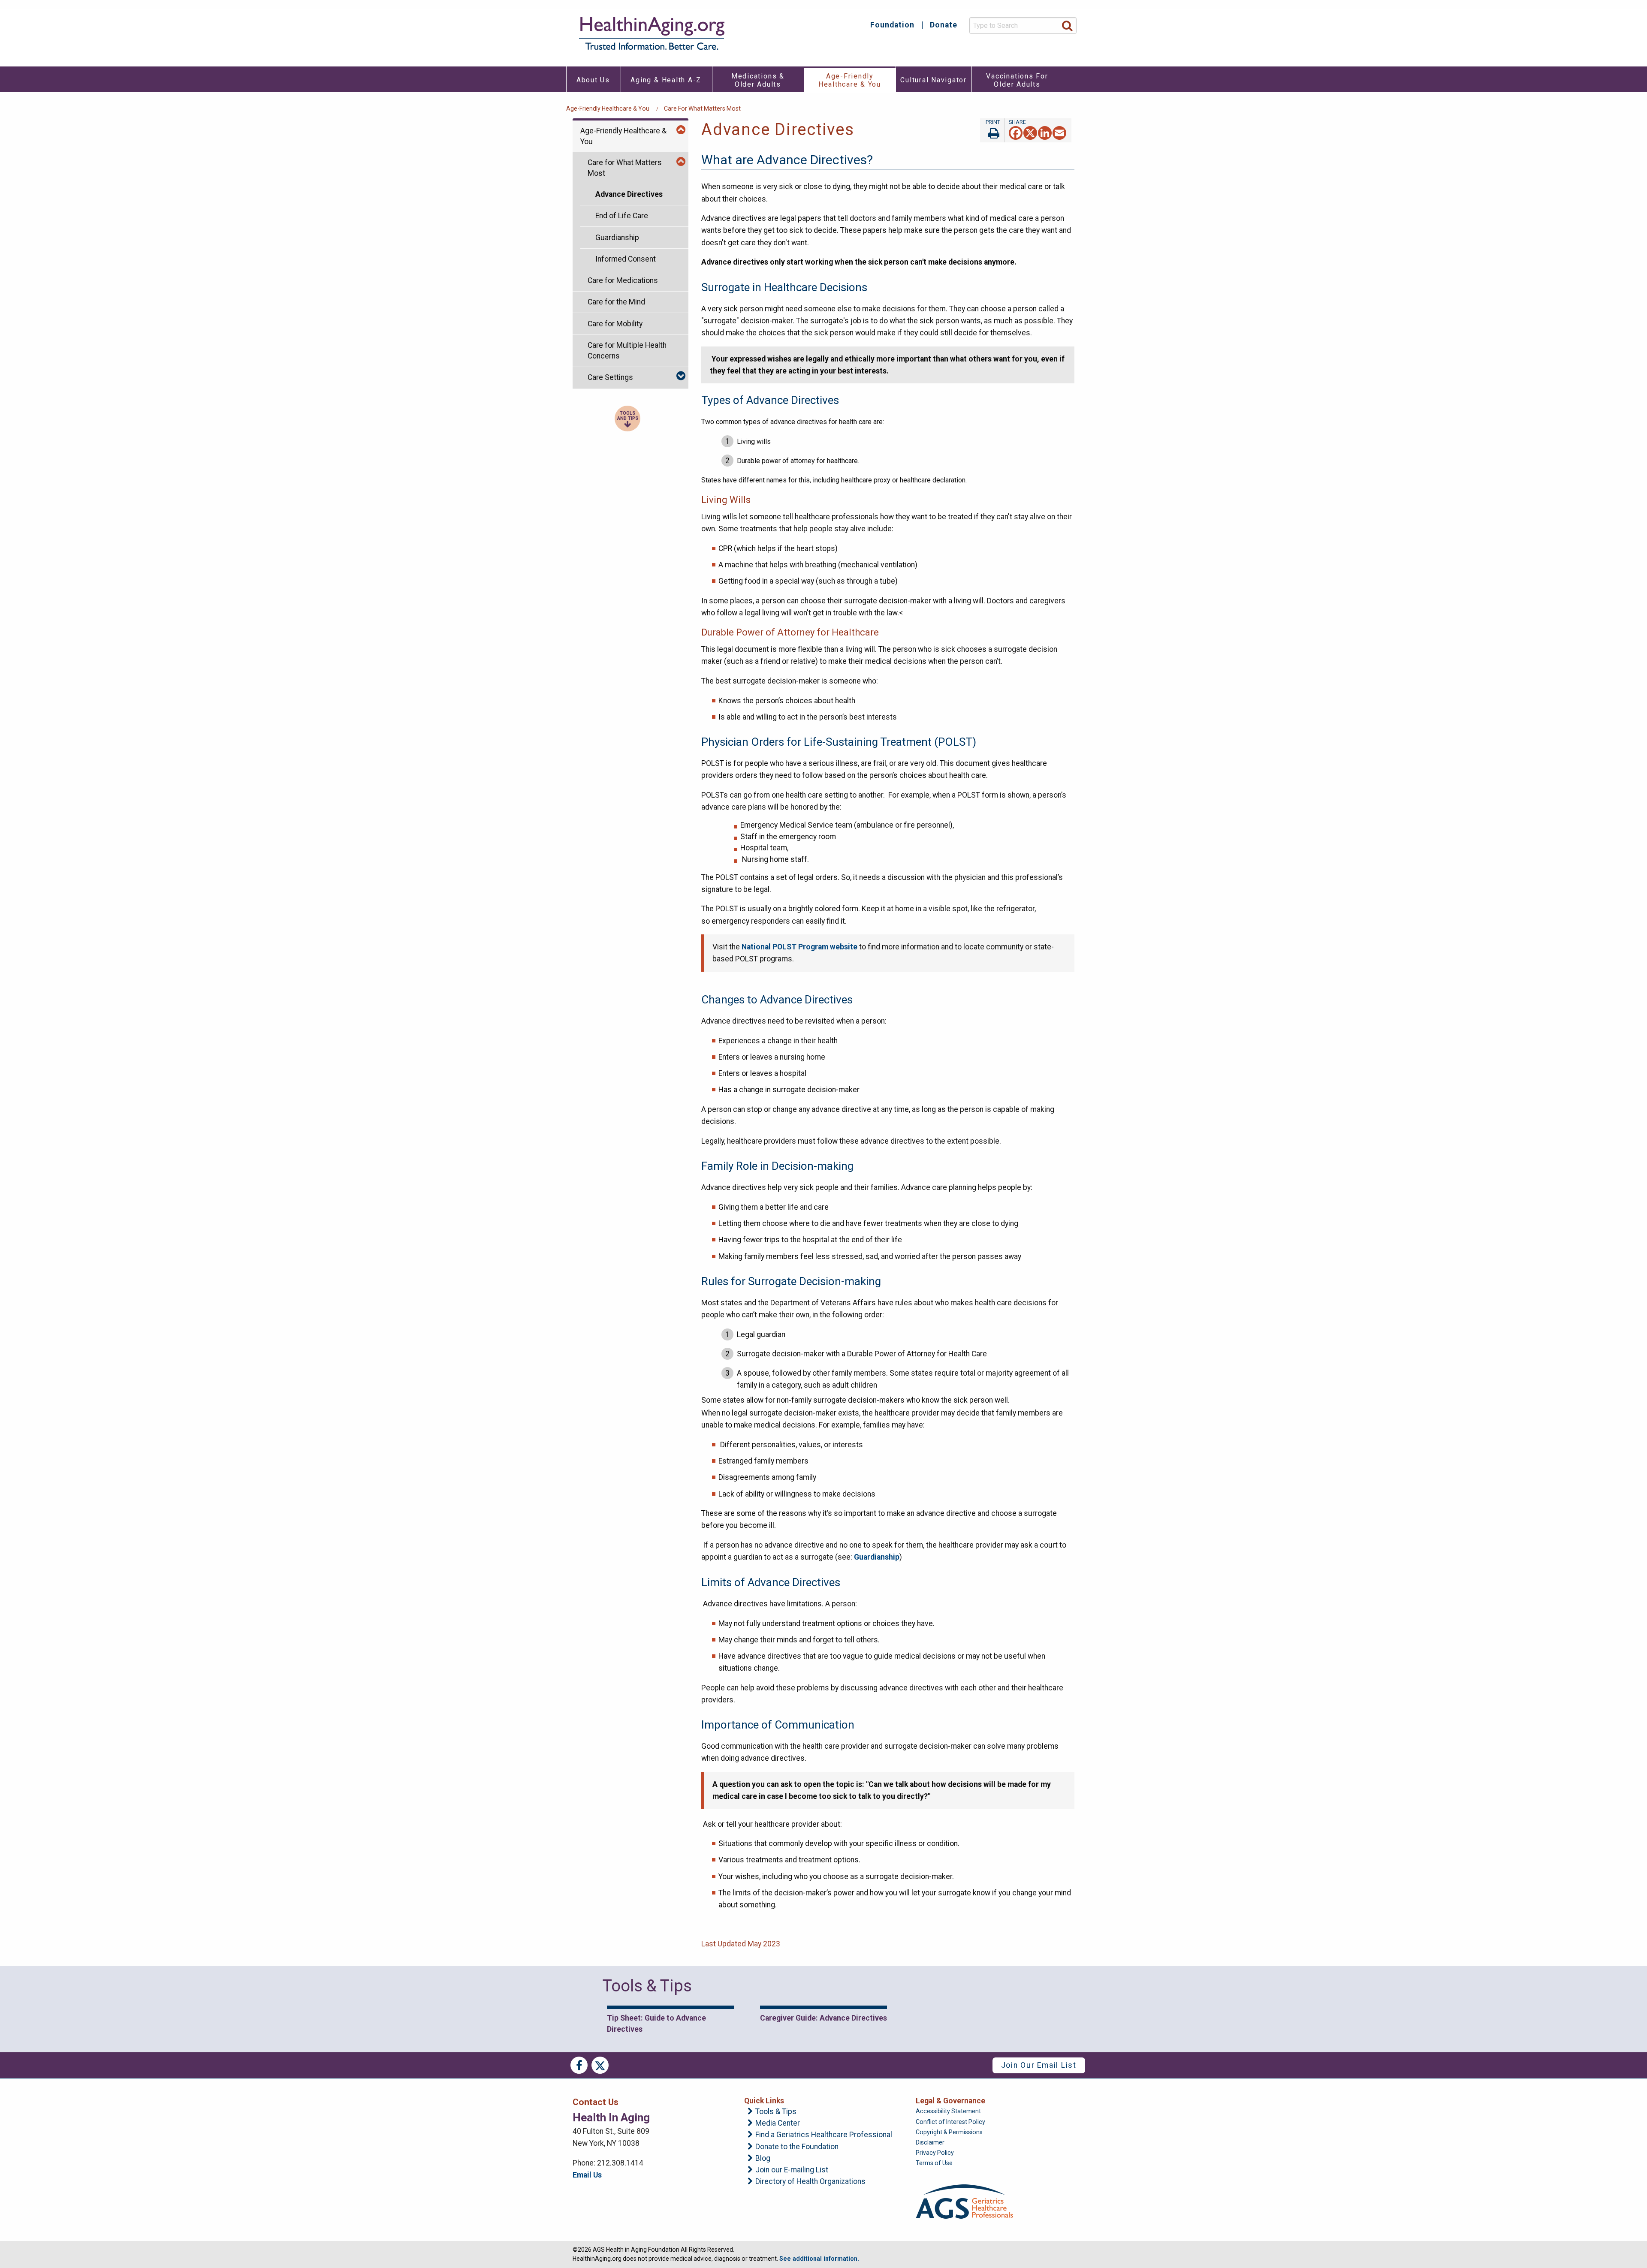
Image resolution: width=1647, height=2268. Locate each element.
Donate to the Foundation (797, 2147)
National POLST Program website (799, 947)
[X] (1030, 132)
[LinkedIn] (1045, 132)
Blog (763, 2159)
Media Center (778, 2123)
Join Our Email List (1039, 2065)
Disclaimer (930, 2142)
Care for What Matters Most (702, 108)
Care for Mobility (615, 324)
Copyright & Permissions (949, 2132)
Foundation (892, 25)
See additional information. (819, 2259)
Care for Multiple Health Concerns (627, 351)
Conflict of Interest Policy (950, 2122)
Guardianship (617, 238)
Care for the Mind (616, 302)
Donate (944, 25)
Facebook (579, 2065)
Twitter (600, 2065)
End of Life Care (622, 216)
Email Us (587, 2175)
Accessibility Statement (948, 2111)
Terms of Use (934, 2163)
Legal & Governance (950, 2101)
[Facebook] (1016, 132)
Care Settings (610, 377)
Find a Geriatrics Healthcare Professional (824, 2135)
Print (992, 130)
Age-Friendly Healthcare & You (608, 108)
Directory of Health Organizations (810, 2182)
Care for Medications (623, 280)
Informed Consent (626, 259)
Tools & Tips (776, 2112)
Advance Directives (629, 194)
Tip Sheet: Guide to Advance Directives (656, 2024)
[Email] (1059, 132)
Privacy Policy (935, 2153)
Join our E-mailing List (792, 2170)
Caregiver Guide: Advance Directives (823, 2018)
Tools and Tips (628, 416)
